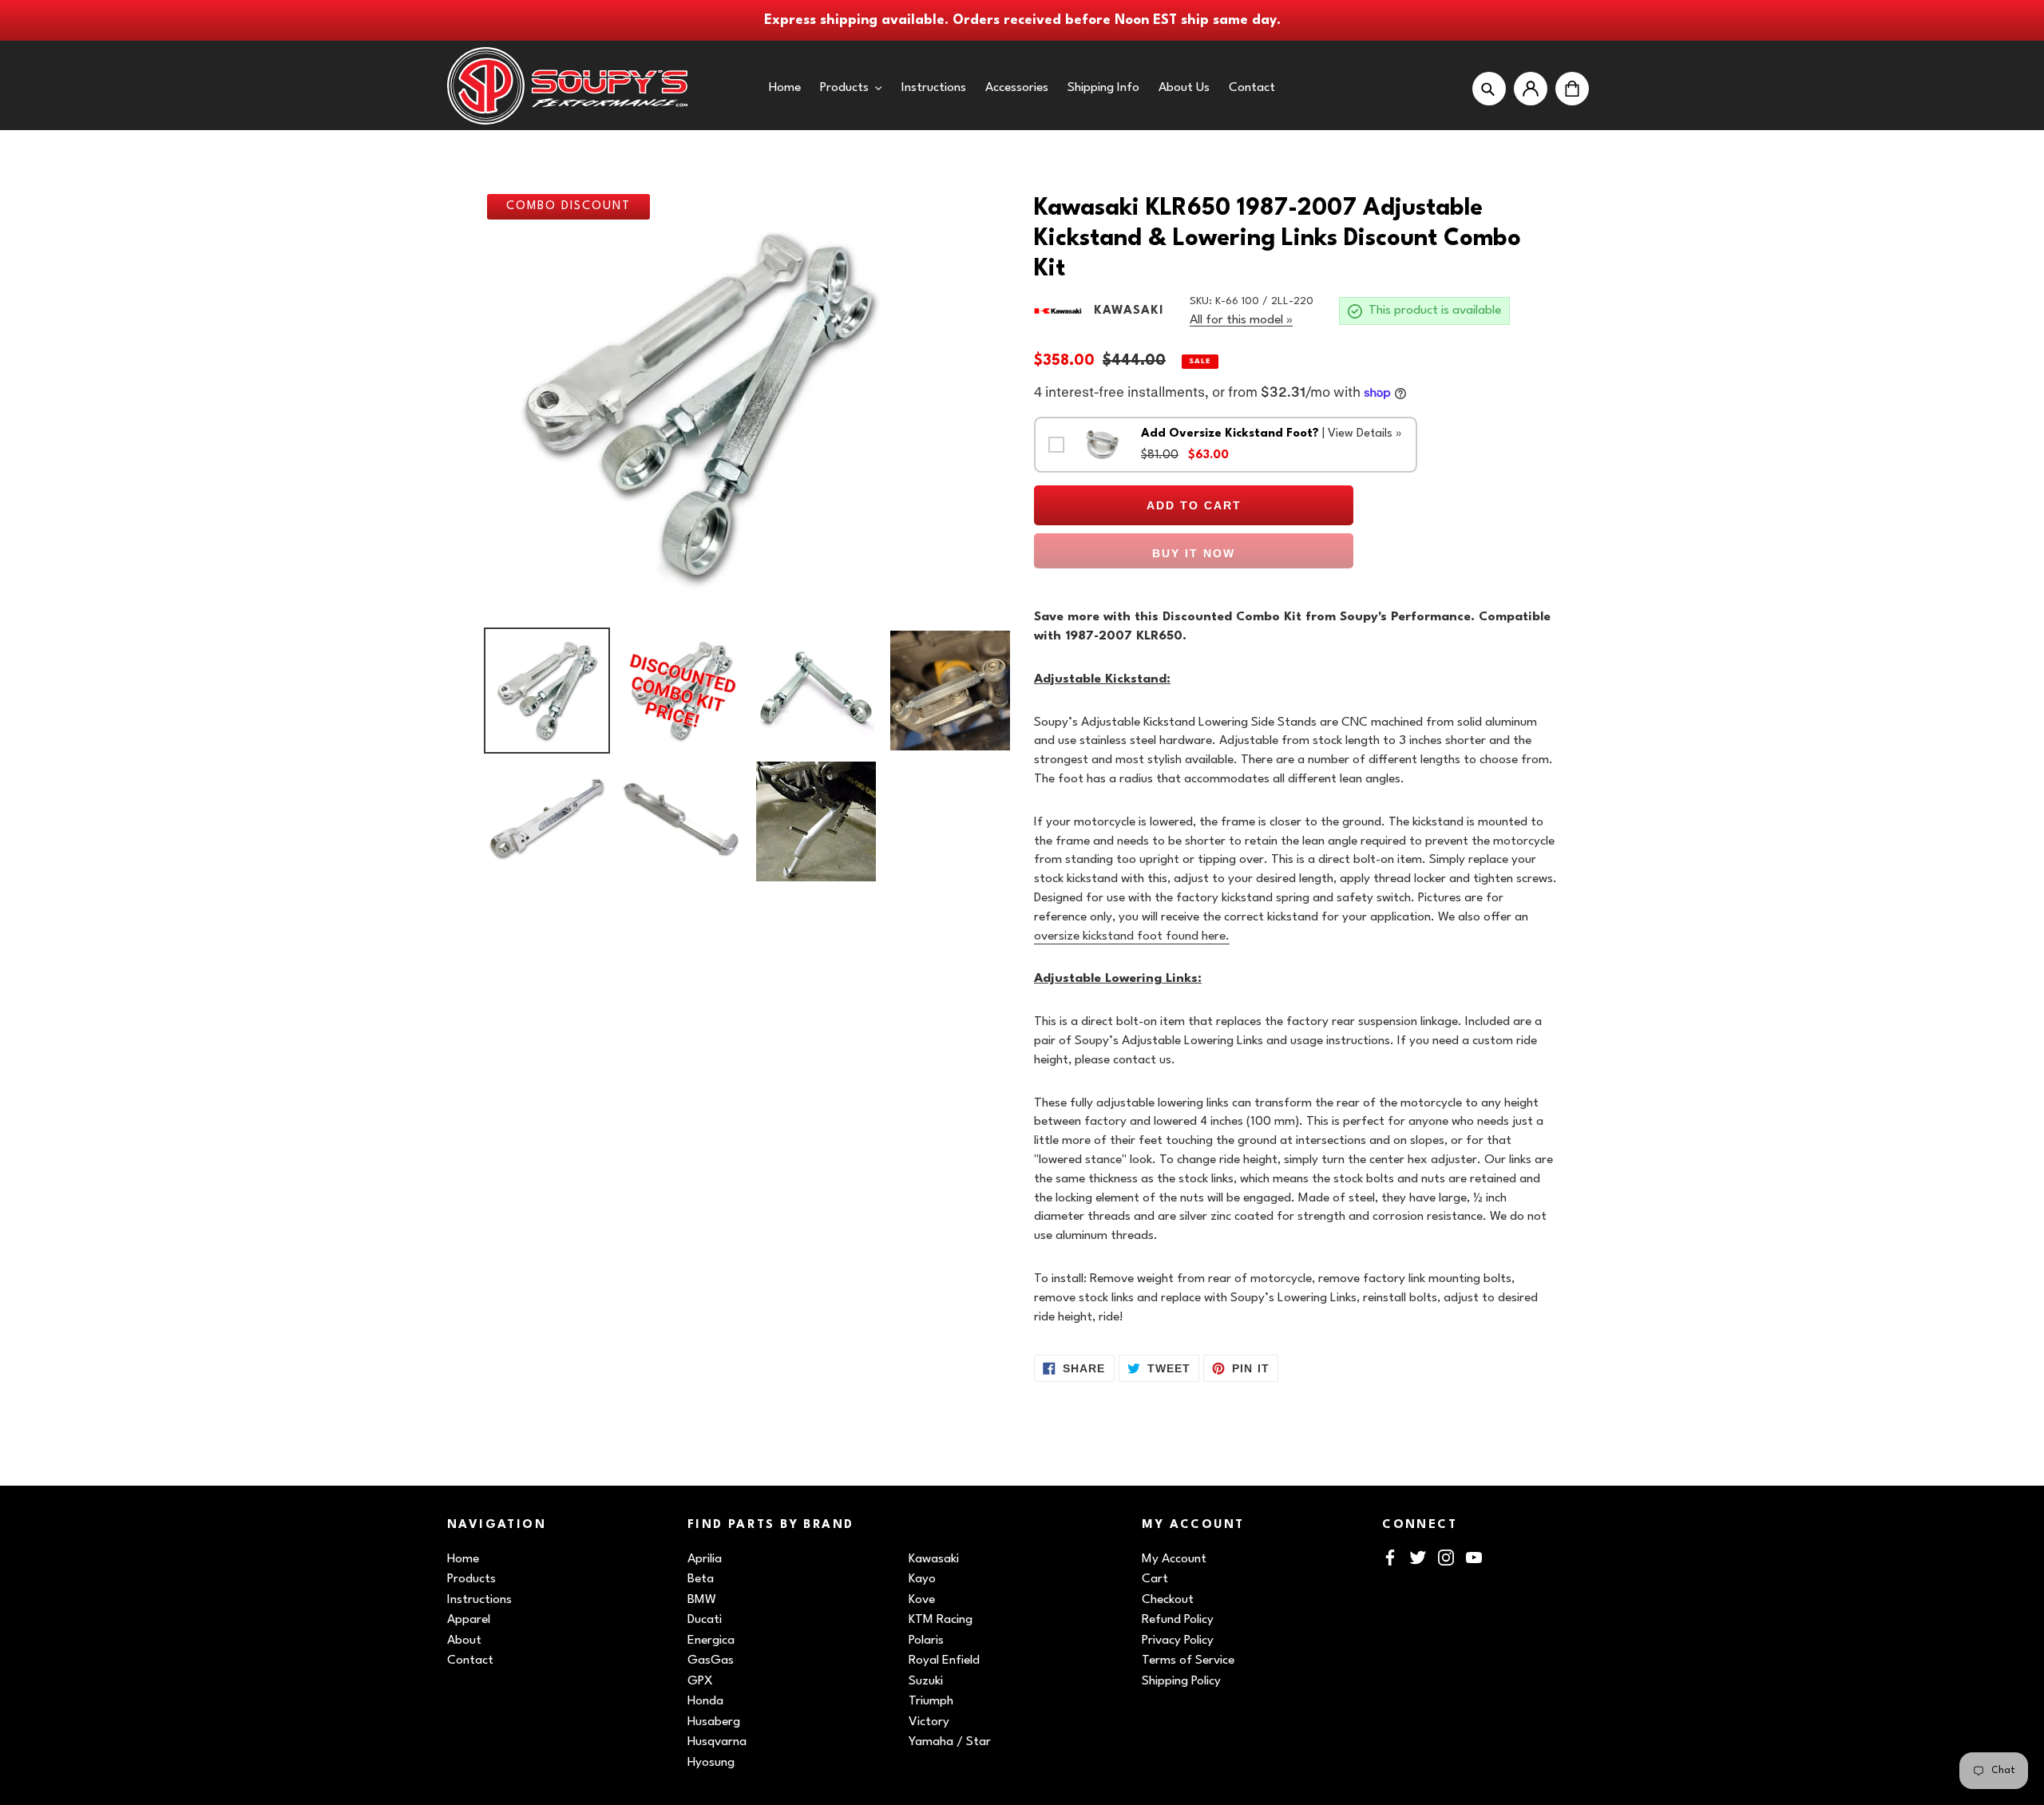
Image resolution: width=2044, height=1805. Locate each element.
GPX (700, 1681)
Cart (1155, 1579)
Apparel (469, 1620)
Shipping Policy (1181, 1681)
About (464, 1641)
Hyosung (711, 1763)
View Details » (1365, 434)
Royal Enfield (944, 1661)
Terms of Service (1188, 1661)
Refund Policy (1178, 1620)
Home (463, 1559)
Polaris (926, 1641)
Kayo (922, 1579)
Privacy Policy (1178, 1641)
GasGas (711, 1661)
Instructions (479, 1600)
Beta (701, 1579)
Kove (922, 1600)
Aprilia (705, 1559)
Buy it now (1194, 553)
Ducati (705, 1620)
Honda (705, 1701)
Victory (929, 1722)
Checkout (1168, 1600)
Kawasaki (934, 1559)
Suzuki (926, 1681)
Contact (470, 1661)
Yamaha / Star (950, 1742)
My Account (1174, 1559)
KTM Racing (941, 1620)
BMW (702, 1600)
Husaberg (714, 1722)
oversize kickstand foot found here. (1132, 936)
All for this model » (1241, 320)
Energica (711, 1641)
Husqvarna (717, 1742)
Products (471, 1579)
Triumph (931, 1701)
